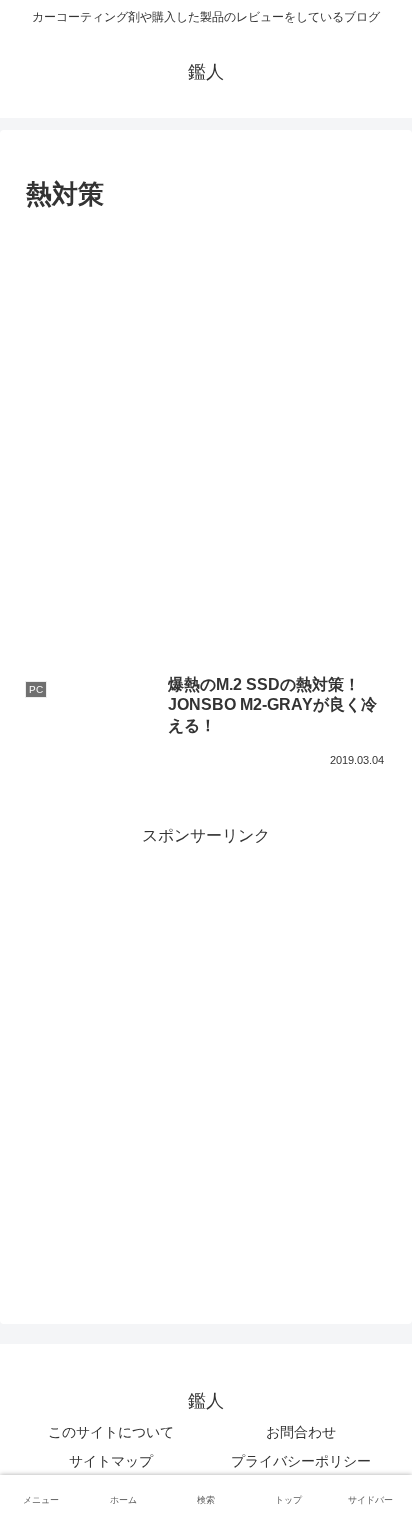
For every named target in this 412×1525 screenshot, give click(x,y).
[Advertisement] (206, 434)
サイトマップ (111, 1461)
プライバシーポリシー (301, 1461)
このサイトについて (111, 1432)
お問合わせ (301, 1432)
